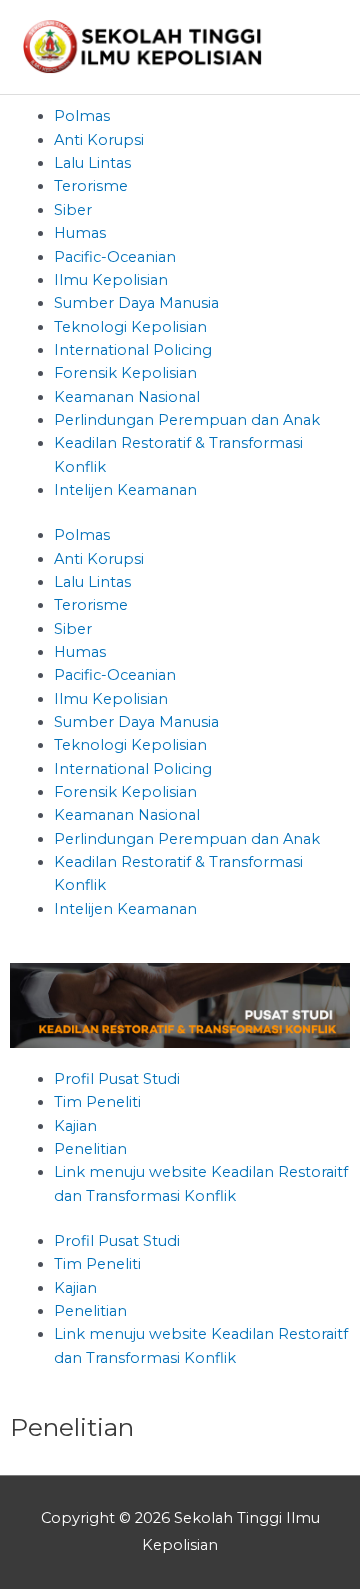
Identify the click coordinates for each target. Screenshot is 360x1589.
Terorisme (91, 186)
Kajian (75, 1126)
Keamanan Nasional (127, 397)
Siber (73, 210)
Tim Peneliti (97, 1102)
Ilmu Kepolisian (111, 280)
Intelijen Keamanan (125, 490)
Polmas (82, 116)
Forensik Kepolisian (125, 373)
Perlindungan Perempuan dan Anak (187, 420)
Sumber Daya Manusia (136, 303)
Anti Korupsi (99, 140)
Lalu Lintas (92, 163)
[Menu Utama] (318, 47)
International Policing (133, 350)
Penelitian (90, 1149)
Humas (80, 233)
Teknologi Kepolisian (130, 327)
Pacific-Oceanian (115, 257)
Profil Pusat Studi (117, 1079)
